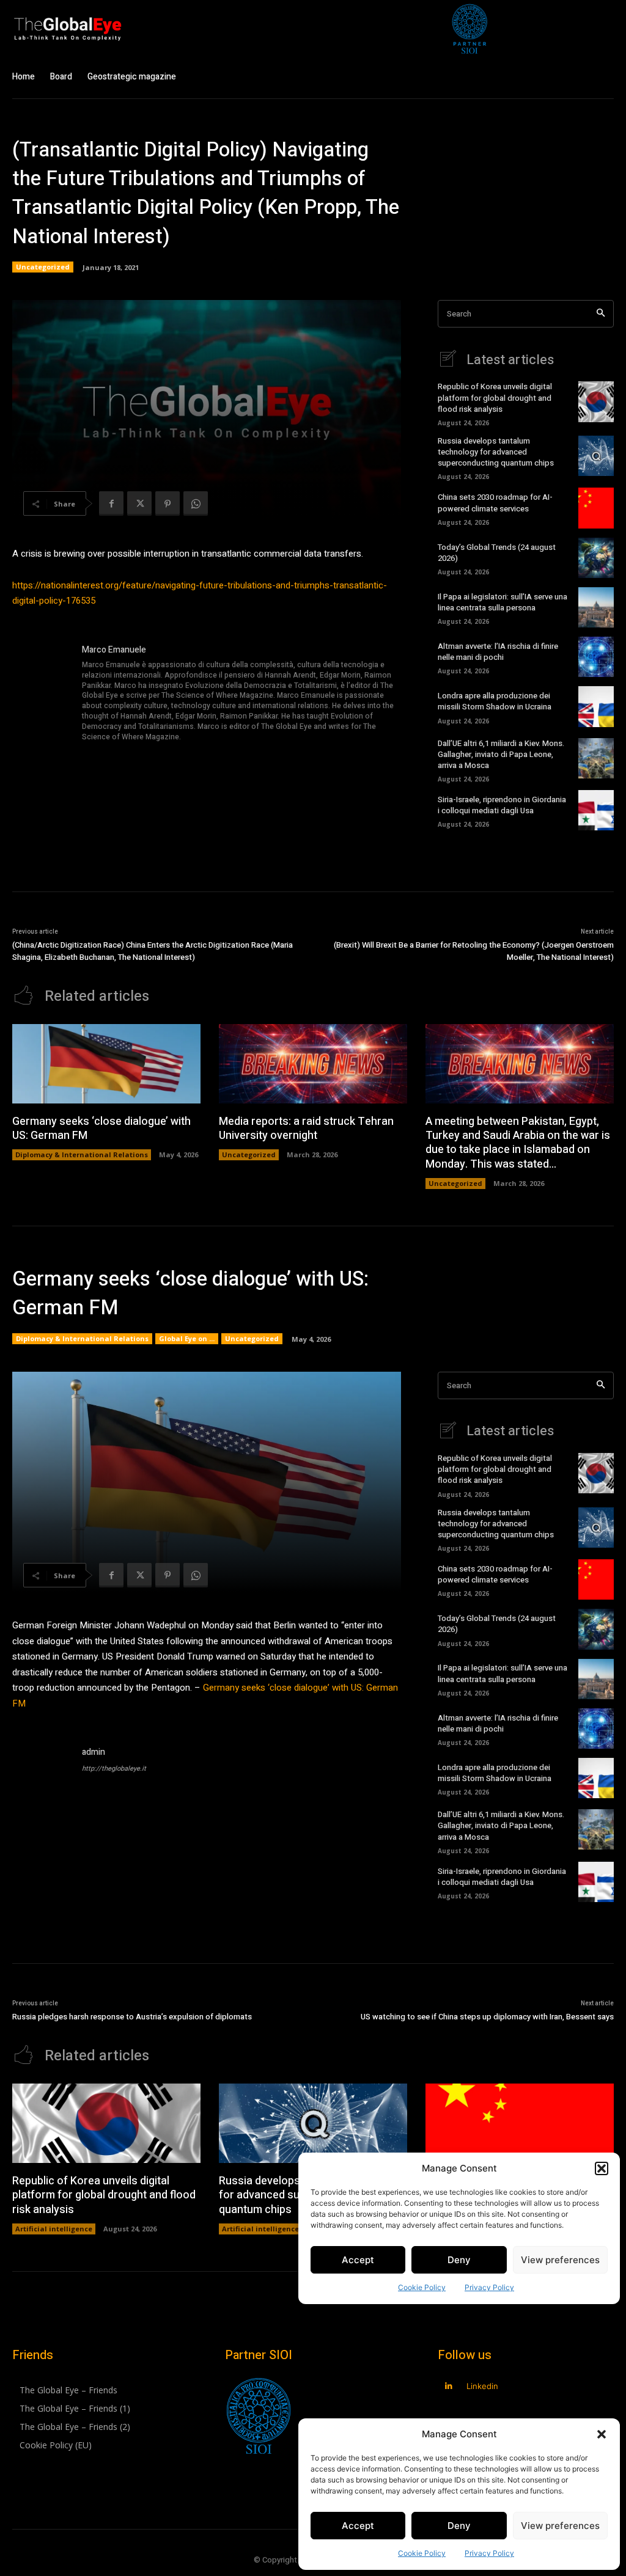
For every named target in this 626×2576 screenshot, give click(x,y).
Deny (459, 2526)
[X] (139, 503)
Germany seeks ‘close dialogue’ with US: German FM (101, 1129)
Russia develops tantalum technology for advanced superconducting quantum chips (496, 452)
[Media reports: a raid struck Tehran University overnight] (313, 1063)
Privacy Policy (489, 2553)
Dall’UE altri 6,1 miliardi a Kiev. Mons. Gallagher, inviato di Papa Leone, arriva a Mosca (501, 754)
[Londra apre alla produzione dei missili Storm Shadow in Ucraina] (596, 706)
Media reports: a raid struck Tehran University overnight (306, 1129)
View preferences (560, 2526)
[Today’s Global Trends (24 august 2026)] (596, 558)
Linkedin (482, 2386)
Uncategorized (43, 267)
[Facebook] (111, 503)
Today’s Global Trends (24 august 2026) (497, 553)
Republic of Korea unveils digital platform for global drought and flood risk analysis (495, 397)
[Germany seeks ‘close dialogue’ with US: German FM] (106, 1063)
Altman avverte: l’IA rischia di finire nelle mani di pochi (498, 652)
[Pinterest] (168, 503)
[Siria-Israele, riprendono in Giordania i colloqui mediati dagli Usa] (596, 810)
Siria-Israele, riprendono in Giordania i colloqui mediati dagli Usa (502, 805)
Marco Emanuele (114, 650)
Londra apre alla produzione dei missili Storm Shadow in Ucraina (495, 701)
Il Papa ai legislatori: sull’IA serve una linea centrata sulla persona (503, 602)
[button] (602, 2434)
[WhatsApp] (196, 503)
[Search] (601, 314)
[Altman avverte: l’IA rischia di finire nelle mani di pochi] (596, 657)
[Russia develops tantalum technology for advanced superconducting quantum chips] (596, 456)
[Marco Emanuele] (42, 694)
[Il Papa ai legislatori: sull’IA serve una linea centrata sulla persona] (596, 607)
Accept (358, 2526)
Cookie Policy (422, 2553)
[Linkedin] (448, 2386)
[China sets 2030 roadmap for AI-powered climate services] (596, 508)
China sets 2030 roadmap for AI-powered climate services (495, 503)
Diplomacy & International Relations (82, 1154)
